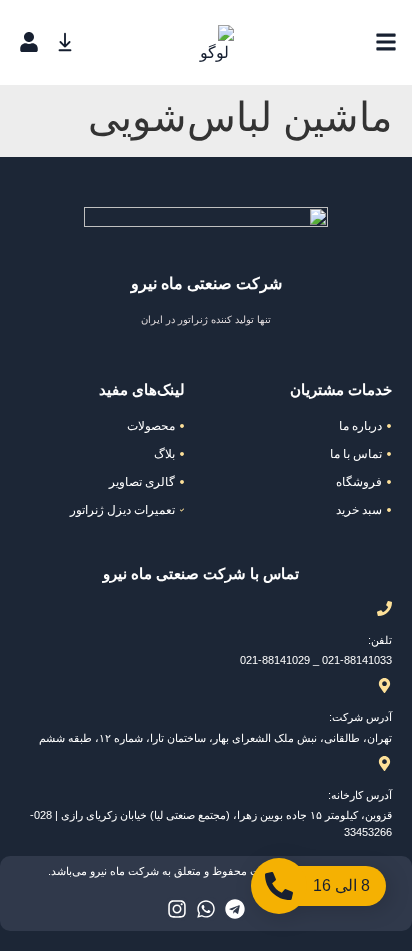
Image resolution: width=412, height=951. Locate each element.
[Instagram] (177, 909)
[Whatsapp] (206, 909)
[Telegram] (235, 909)
